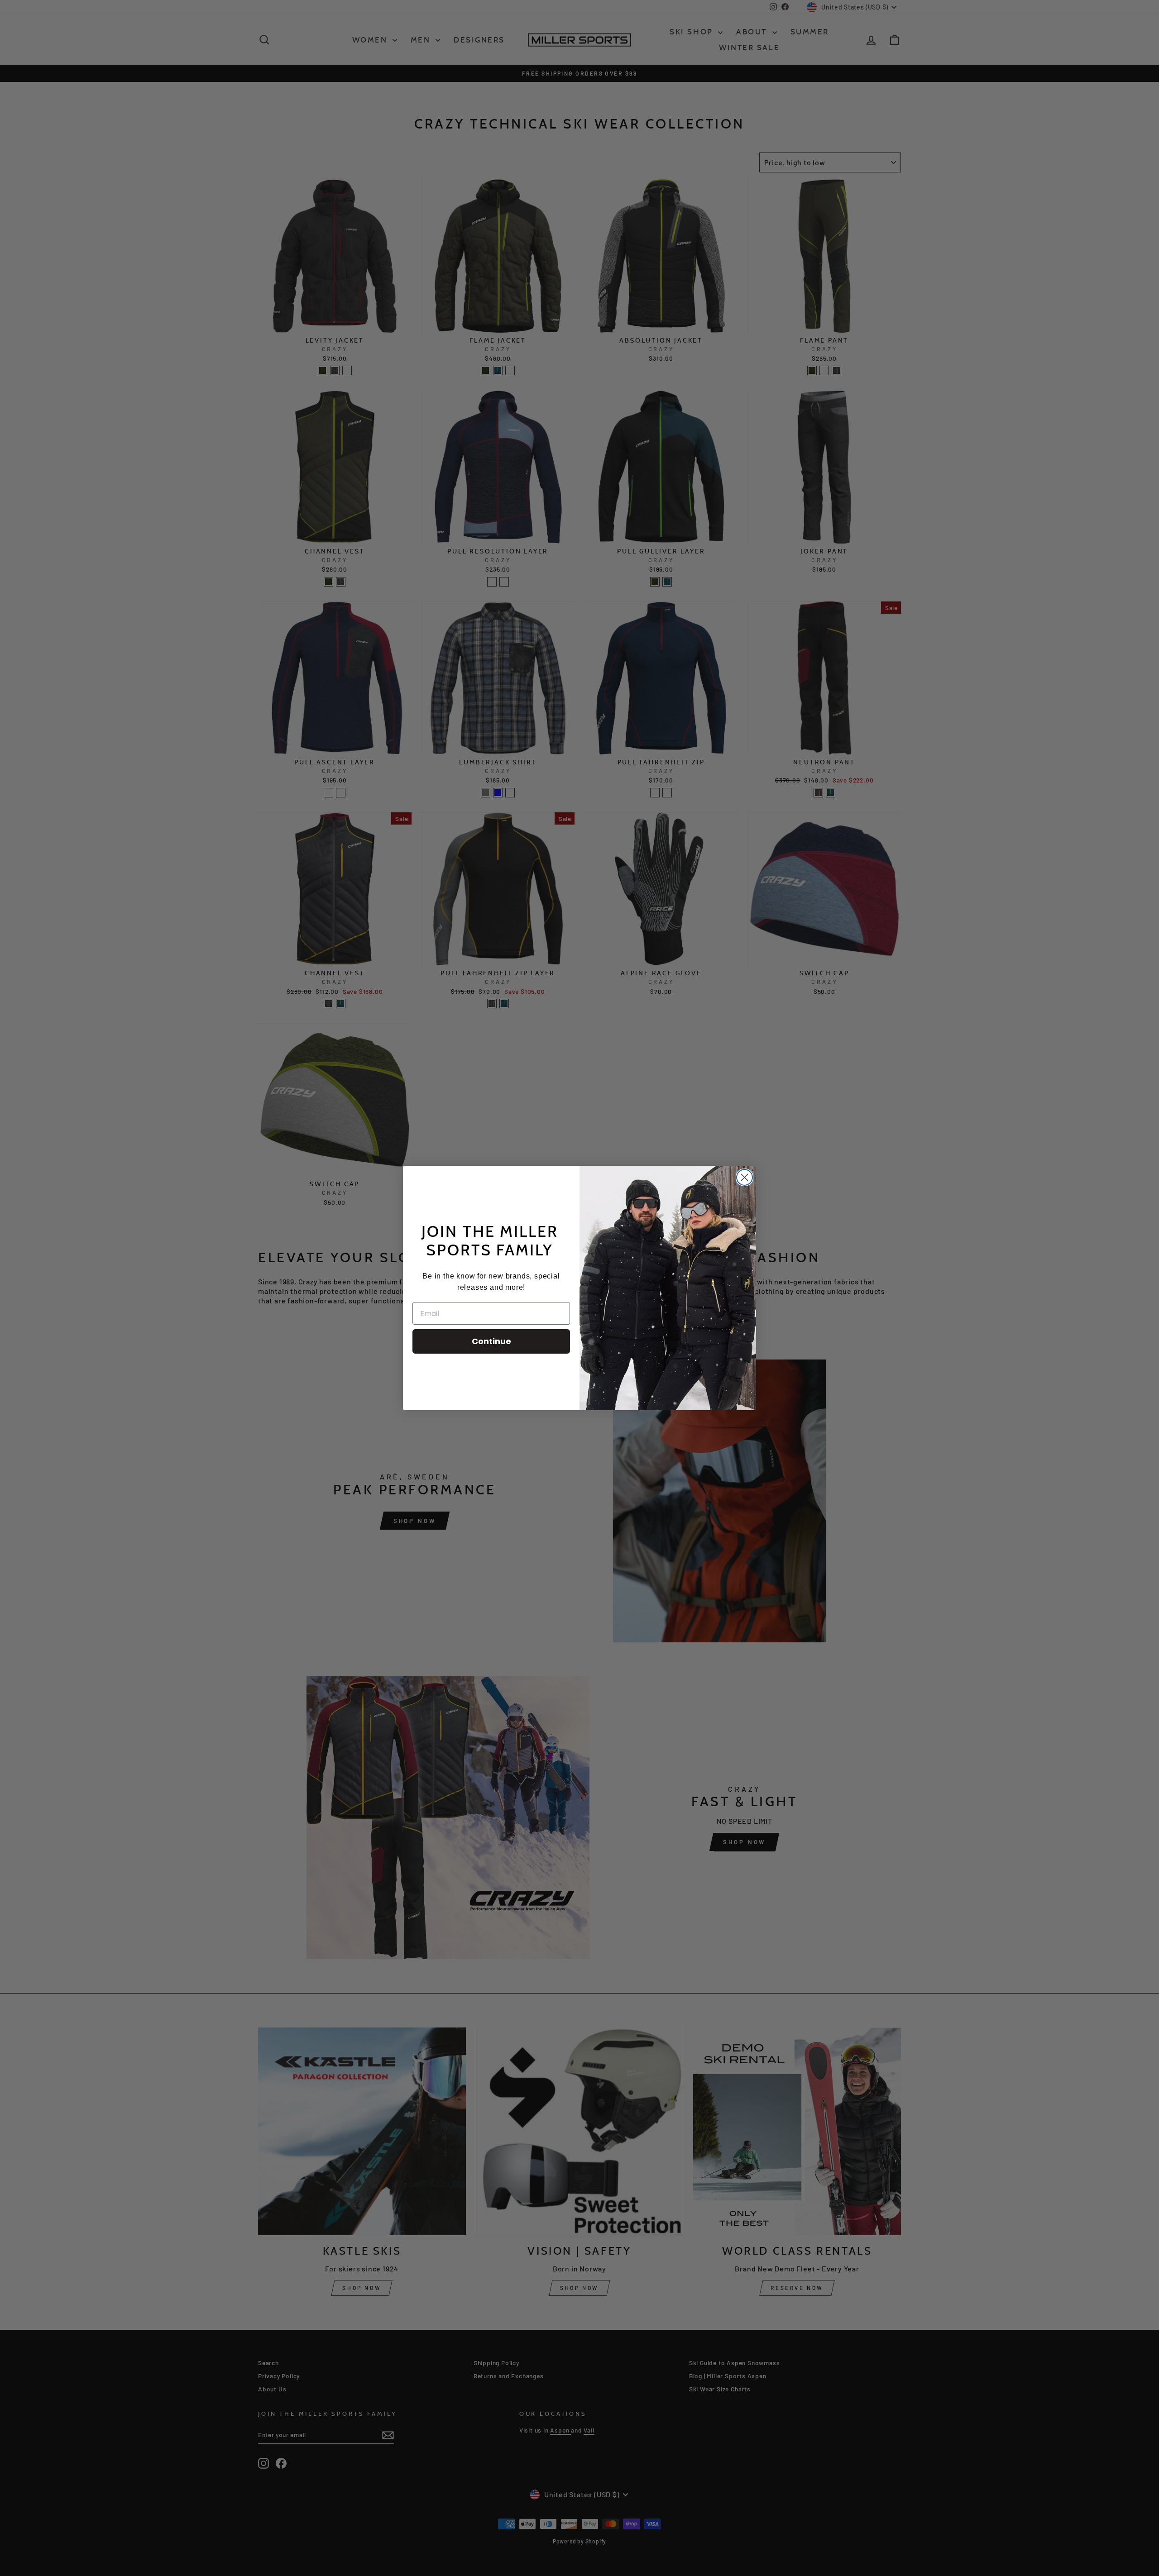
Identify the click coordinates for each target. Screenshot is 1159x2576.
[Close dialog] (745, 1177)
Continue (491, 1341)
